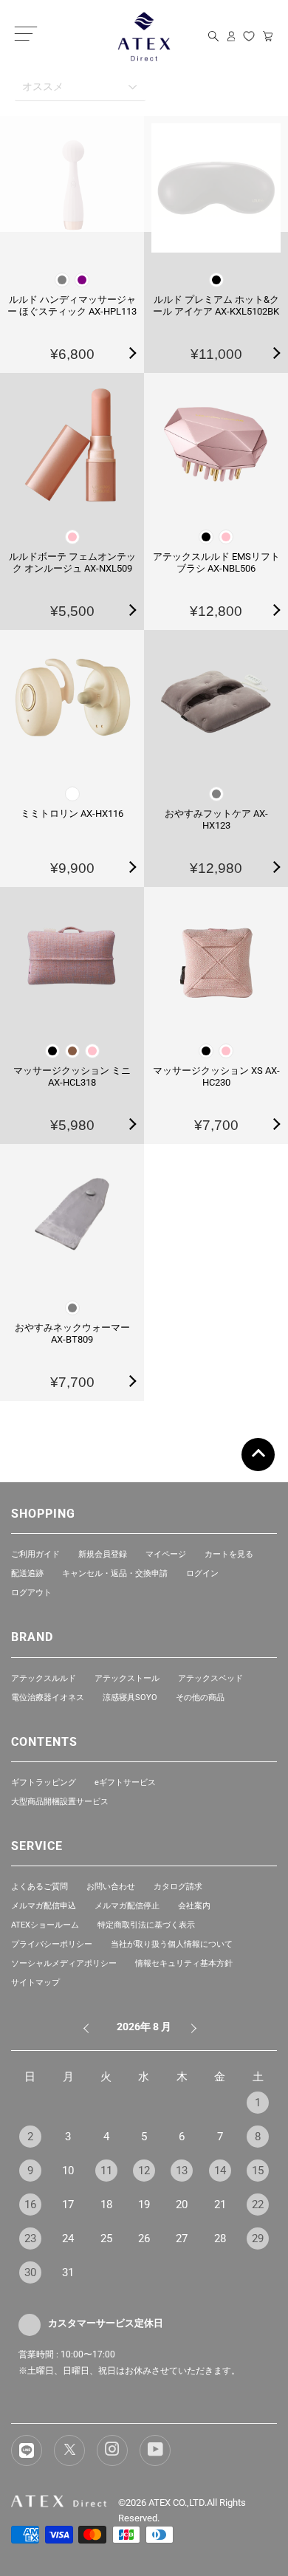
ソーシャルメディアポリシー (64, 1963)
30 (30, 2272)
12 (144, 2171)
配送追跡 (27, 1573)
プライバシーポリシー (52, 1944)
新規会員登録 (103, 1554)
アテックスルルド (44, 1678)
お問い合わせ (111, 1887)
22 (258, 2205)
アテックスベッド (210, 1678)
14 (220, 2171)
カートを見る (229, 1554)
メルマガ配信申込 (44, 1906)
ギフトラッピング (44, 1782)
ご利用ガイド (35, 1554)
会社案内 (194, 1906)
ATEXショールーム (45, 1925)
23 (30, 2238)
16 (30, 2205)
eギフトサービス (125, 1782)
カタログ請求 (178, 1887)
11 (106, 2171)
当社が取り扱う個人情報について (172, 1944)
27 (182, 2238)
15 (258, 2171)
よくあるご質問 (40, 1887)
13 (182, 2171)
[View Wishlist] (249, 36)
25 (106, 2238)
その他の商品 (200, 1698)
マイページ (166, 1554)
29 (258, 2238)
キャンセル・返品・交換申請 (115, 1573)
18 (106, 2205)
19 (144, 2205)
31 (68, 2272)
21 (220, 2205)
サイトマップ (35, 1983)
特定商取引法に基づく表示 (146, 1925)
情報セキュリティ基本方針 (184, 1963)
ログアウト (31, 1593)
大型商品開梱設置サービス (60, 1802)
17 (68, 2205)
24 (68, 2238)
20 (182, 2205)
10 (68, 2171)
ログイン (202, 1573)
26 (144, 2238)
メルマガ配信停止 (127, 1906)
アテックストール (127, 1678)
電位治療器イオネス (48, 1698)
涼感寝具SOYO (130, 1698)
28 (220, 2238)
